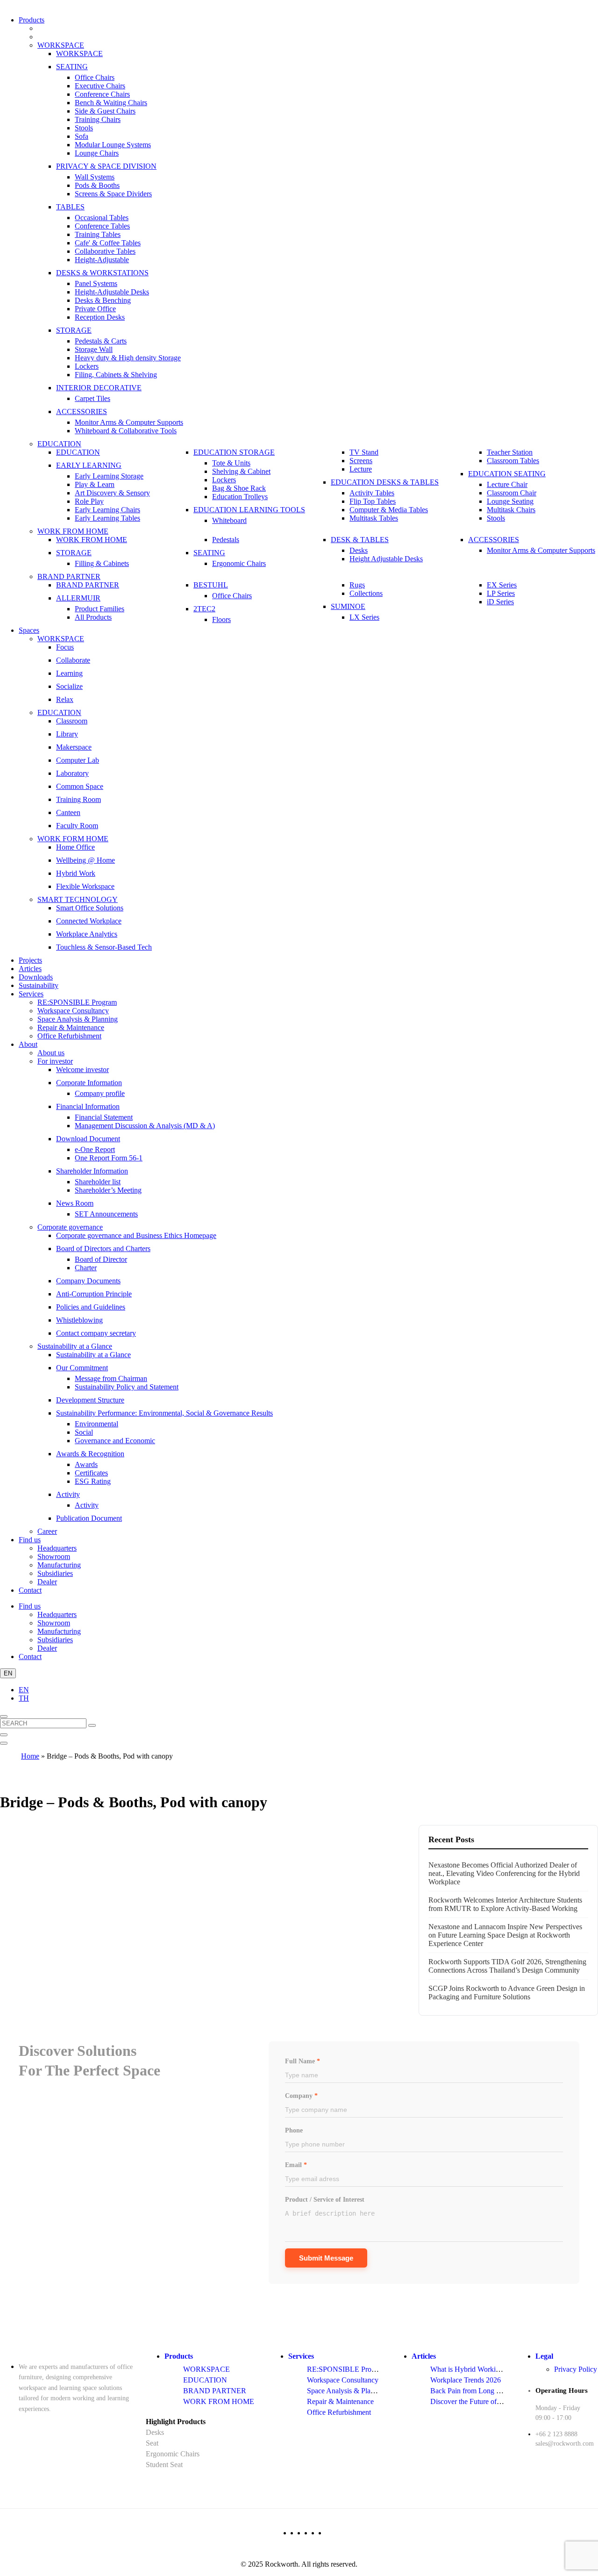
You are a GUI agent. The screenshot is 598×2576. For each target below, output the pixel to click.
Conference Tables (102, 226)
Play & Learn (95, 484)
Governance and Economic (115, 1441)
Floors (221, 619)
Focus (65, 647)
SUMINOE (348, 606)
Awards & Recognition (90, 1454)
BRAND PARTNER (69, 576)
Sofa (82, 136)
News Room (75, 1203)
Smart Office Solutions (90, 908)
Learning (69, 673)
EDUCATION (59, 444)
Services (31, 994)
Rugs (357, 585)
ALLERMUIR (78, 598)
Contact (30, 1590)
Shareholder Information (92, 1171)
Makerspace (74, 747)
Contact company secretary (96, 1333)
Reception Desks (100, 317)
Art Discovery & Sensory (112, 493)
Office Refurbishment (69, 1036)
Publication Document (89, 1518)
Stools (84, 128)
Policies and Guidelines (91, 1307)
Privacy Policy (576, 2369)
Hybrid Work (76, 873)
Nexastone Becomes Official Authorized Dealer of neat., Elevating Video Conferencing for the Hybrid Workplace (504, 1873)
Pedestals (226, 540)
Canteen (68, 812)
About (28, 1044)
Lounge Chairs (97, 153)
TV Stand (364, 452)
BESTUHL (211, 585)
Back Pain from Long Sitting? (474, 2391)
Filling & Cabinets (102, 563)
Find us (30, 1540)
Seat (152, 2443)
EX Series (502, 585)
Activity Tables (372, 493)
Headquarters (57, 1548)
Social (84, 1432)
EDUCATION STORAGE (234, 452)
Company (301, 2096)
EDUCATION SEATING (507, 474)
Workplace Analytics (87, 934)
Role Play (89, 501)
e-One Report (95, 1149)
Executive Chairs (100, 86)
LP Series (501, 593)
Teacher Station (510, 452)
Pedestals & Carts (101, 341)
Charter (86, 1268)
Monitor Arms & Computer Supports (129, 422)
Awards (86, 1464)
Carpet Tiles (93, 398)
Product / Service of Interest (325, 2200)
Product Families (100, 609)
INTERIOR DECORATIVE (99, 388)
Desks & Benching (103, 300)
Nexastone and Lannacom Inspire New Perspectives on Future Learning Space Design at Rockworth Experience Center (505, 1935)
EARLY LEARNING (89, 465)
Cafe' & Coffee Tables (108, 243)
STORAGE (74, 330)
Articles (30, 969)
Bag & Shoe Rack (239, 488)
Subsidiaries (55, 1573)
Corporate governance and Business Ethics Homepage (136, 1235)
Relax (65, 699)
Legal (544, 2356)
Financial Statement (104, 1117)
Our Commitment (82, 1368)
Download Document (88, 1139)
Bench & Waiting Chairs (111, 103)
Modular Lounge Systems (113, 145)
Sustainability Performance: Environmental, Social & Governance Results (164, 1413)
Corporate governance (70, 1227)
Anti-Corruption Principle (94, 1294)
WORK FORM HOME (73, 839)
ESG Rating (93, 1481)
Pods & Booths (97, 185)
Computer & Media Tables (389, 510)
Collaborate (73, 660)
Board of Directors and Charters (103, 1249)
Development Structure (90, 1400)
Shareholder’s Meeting (108, 1190)
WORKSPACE (61, 45)
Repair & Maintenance (71, 1027)
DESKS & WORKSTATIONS (102, 273)
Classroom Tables (513, 461)
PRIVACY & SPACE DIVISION (106, 166)
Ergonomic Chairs (239, 563)
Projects (30, 960)
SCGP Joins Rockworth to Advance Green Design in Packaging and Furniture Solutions (507, 1993)
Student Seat (164, 2465)
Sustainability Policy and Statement (127, 1387)
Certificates (91, 1473)
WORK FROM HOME (73, 531)
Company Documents (88, 1281)
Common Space (80, 786)
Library (67, 734)
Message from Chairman (111, 1378)
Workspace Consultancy (73, 1011)
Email (296, 2165)
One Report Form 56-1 (109, 1158)
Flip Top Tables (373, 501)
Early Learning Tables (107, 518)
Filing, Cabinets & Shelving (116, 375)
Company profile (100, 1093)
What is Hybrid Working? (468, 2369)
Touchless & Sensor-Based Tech (104, 947)
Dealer (47, 1582)
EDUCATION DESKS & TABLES (385, 482)
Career (47, 1531)
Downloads (36, 977)
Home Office (75, 847)
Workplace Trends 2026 (466, 2380)
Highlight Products (176, 2422)
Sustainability (39, 985)
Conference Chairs (102, 94)
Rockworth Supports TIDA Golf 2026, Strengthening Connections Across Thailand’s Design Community (507, 1966)
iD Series (500, 602)
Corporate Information (89, 1083)
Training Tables (98, 234)
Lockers (87, 366)
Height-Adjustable (102, 260)
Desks (359, 550)
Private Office (95, 309)
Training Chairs (98, 119)
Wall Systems (95, 177)
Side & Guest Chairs (105, 111)
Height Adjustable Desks (386, 559)
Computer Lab (78, 760)
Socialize (69, 686)
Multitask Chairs (511, 510)
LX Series (364, 617)
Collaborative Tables (105, 251)
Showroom (54, 1556)
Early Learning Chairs (107, 510)
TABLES (70, 207)
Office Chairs (95, 77)
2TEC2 (204, 609)
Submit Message (326, 2258)
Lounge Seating (510, 501)
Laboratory (72, 773)
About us (51, 1053)
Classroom (72, 721)
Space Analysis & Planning (78, 1019)
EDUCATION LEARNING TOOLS (249, 510)
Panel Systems (96, 283)
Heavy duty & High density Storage (128, 358)
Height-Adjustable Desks (112, 292)
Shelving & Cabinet (241, 471)
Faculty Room (77, 826)
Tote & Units (231, 463)
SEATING (72, 67)
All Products (93, 617)
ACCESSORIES (82, 411)
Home (30, 1756)
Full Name (303, 2061)
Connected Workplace (89, 921)
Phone (294, 2130)
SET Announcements (106, 1214)
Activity (68, 1494)
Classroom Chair (512, 493)
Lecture (361, 469)
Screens (361, 461)
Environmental (96, 1424)
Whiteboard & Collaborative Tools (126, 431)
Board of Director (101, 1259)
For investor (55, 1061)
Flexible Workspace (85, 886)
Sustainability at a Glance (75, 1346)
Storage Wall (94, 349)
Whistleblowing (79, 1320)
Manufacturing (59, 1565)
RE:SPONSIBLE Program (77, 1002)
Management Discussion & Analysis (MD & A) (145, 1126)
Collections (366, 593)
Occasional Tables (102, 218)
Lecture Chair (507, 484)
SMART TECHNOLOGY (78, 899)
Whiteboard (229, 520)
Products (32, 20)
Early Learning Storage (109, 476)
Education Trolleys (240, 497)
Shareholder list (98, 1182)
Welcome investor (82, 1070)
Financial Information (88, 1106)
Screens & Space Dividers (113, 194)
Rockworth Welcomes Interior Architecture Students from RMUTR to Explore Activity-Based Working (505, 1904)
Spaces (29, 630)
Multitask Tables (374, 518)
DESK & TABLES (360, 540)
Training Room (78, 799)
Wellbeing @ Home (85, 860)
